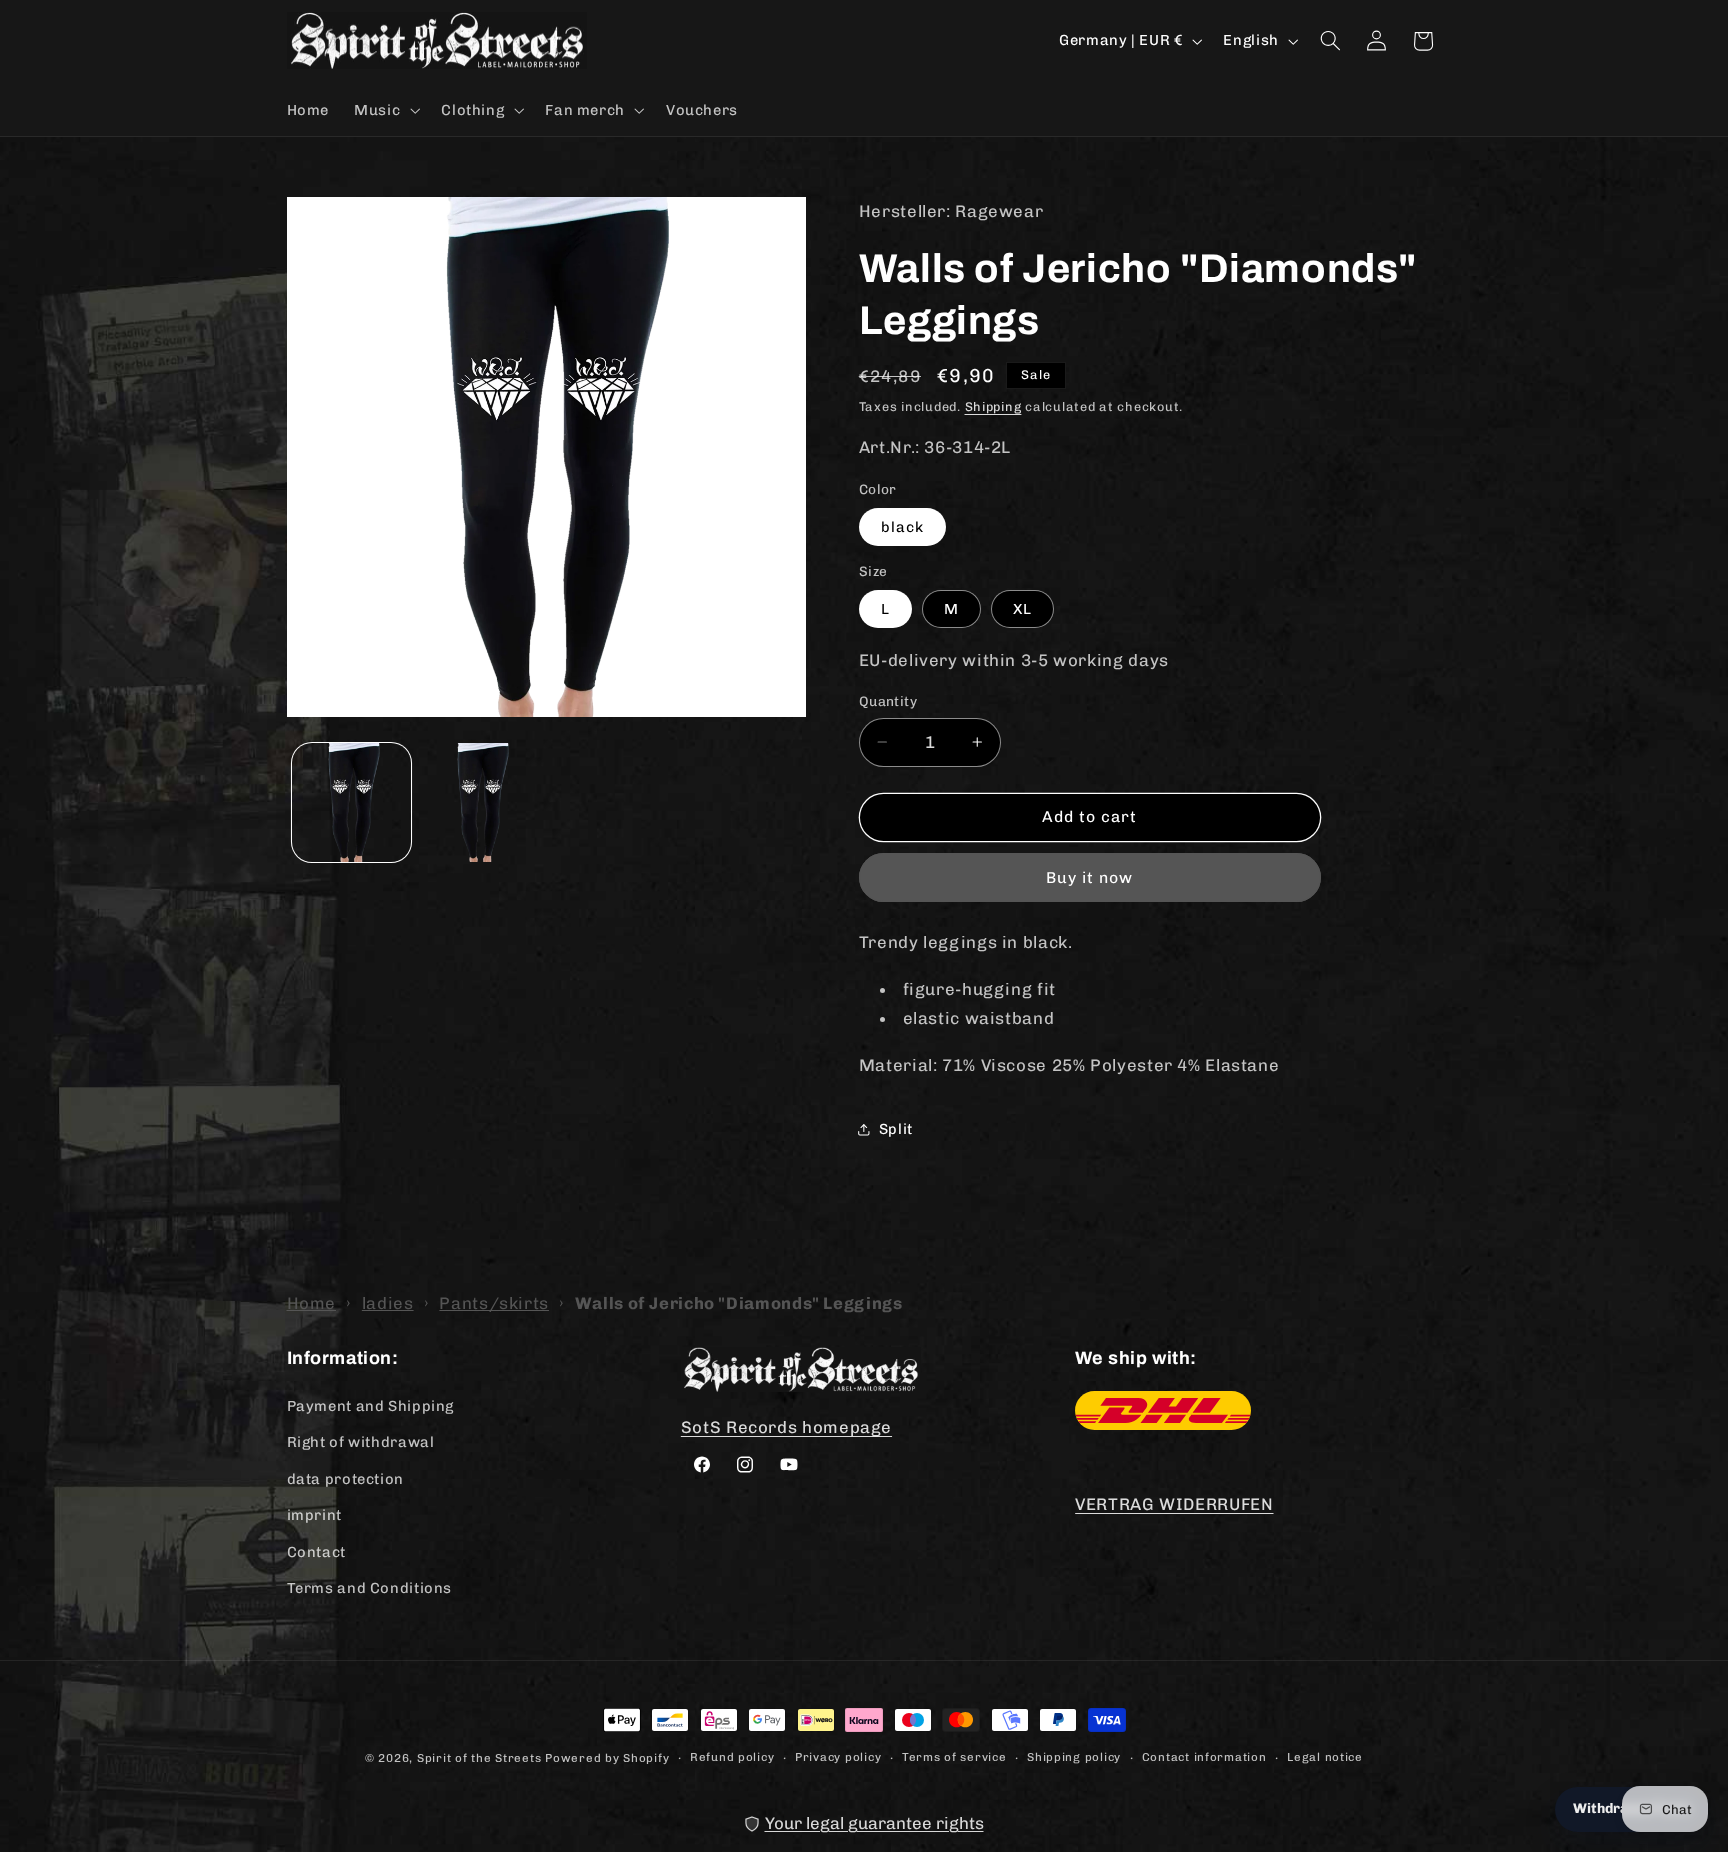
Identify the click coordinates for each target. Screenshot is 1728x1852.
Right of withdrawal (361, 1442)
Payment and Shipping (371, 1406)
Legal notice (1325, 1757)
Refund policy (732, 1757)
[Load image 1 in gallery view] (351, 802)
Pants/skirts (494, 1303)
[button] (385, 110)
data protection (345, 1479)
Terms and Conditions (370, 1588)
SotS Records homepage (786, 1427)
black (902, 527)
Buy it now (1090, 877)
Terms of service (954, 1757)
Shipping (993, 406)
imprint (314, 1515)
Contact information (1204, 1757)
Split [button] (896, 1129)
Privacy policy (838, 1757)
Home (312, 1303)
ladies (388, 1303)
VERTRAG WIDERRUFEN (1174, 1504)
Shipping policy (1074, 1757)
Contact (316, 1551)
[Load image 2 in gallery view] (480, 802)
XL (1022, 609)
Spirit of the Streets (479, 1758)
